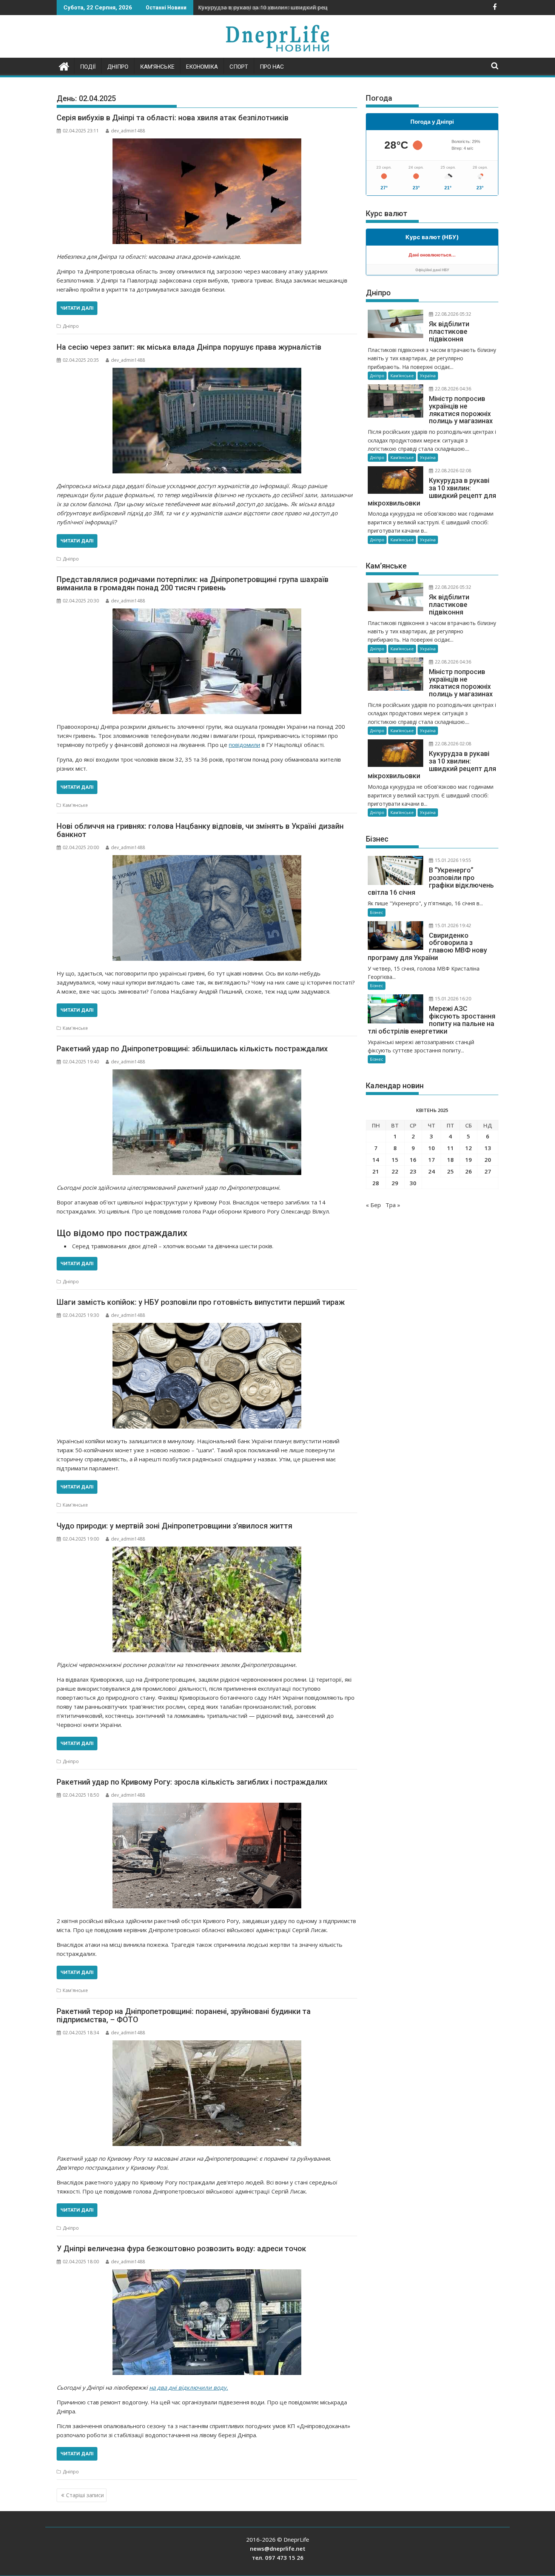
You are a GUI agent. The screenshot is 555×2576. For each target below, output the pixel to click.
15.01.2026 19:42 (452, 925)
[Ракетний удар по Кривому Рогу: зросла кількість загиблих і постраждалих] (207, 1856)
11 (450, 1148)
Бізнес (377, 912)
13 (488, 1148)
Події (88, 67)
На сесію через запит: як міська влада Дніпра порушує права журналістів (189, 347)
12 (469, 1148)
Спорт (239, 67)
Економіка (202, 67)
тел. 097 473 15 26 (278, 2558)
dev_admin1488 (128, 131)
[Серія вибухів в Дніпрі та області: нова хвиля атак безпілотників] (207, 191)
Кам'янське (75, 805)
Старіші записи (85, 2495)
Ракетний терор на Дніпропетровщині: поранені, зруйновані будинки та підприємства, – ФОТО (184, 2015)
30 (413, 1183)
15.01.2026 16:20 (452, 999)
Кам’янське (157, 67)
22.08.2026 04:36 (452, 389)
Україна (428, 376)
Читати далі (77, 308)
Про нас (272, 67)
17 (432, 1160)
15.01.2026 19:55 (452, 860)
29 (395, 1183)
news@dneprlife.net (278, 2548)
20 (488, 1160)
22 (395, 1171)
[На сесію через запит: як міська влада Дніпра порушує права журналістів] (207, 421)
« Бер (373, 1205)
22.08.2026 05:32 (452, 314)
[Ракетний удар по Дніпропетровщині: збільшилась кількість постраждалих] (207, 1122)
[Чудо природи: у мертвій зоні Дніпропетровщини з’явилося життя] (207, 1599)
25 (450, 1171)
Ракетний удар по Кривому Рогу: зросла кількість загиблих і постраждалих (192, 1782)
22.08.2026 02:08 (452, 471)
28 (376, 1183)
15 (395, 1160)
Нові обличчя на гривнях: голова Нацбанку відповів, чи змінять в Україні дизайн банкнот (200, 830)
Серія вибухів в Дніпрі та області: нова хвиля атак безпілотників (173, 118)
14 (376, 1160)
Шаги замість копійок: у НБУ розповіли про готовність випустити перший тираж (201, 1302)
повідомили (244, 745)
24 (432, 1171)
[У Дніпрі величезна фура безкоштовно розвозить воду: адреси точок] (207, 2322)
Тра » (393, 1205)
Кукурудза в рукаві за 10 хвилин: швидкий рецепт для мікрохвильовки (297, 7)
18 (450, 1160)
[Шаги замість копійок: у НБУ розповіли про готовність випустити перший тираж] (207, 1376)
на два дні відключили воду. (189, 2387)
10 (432, 1148)
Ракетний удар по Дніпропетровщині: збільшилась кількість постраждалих (192, 1049)
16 (413, 1160)
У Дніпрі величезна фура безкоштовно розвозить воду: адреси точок (181, 2249)
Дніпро (118, 67)
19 (469, 1160)
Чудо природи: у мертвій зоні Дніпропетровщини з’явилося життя (174, 1526)
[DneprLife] (64, 65)
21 (376, 1171)
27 (488, 1171)
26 (469, 1171)
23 (413, 1171)
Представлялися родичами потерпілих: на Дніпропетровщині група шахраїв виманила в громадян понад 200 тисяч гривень (193, 584)
